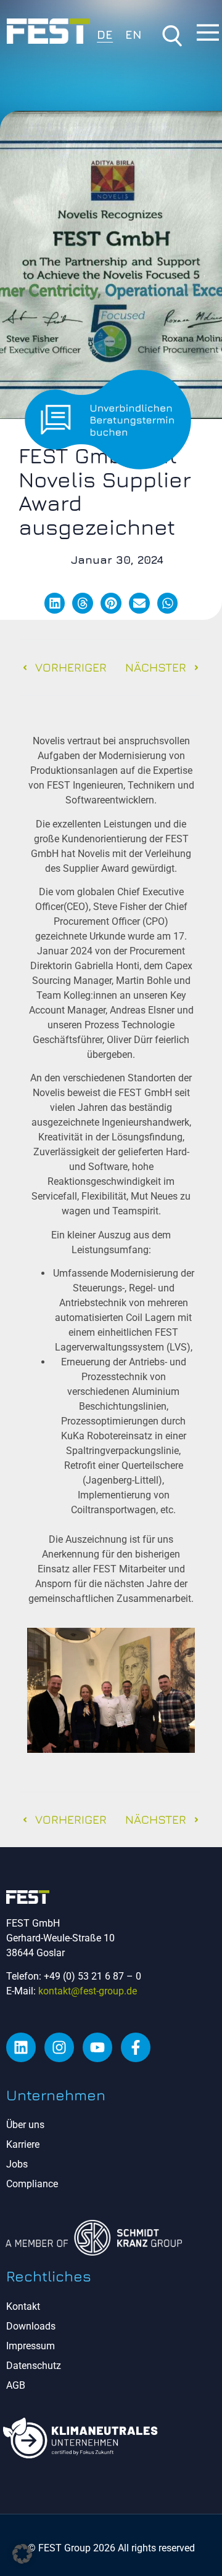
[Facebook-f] (136, 2047)
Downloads (31, 2326)
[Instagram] (59, 2047)
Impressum (31, 2346)
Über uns (25, 2125)
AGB (16, 2385)
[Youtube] (97, 2047)
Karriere (23, 2144)
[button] (55, 603)
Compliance (32, 2184)
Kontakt (23, 2306)
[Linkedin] (21, 2047)
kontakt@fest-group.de (88, 1991)
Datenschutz (34, 2366)
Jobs (17, 2164)
